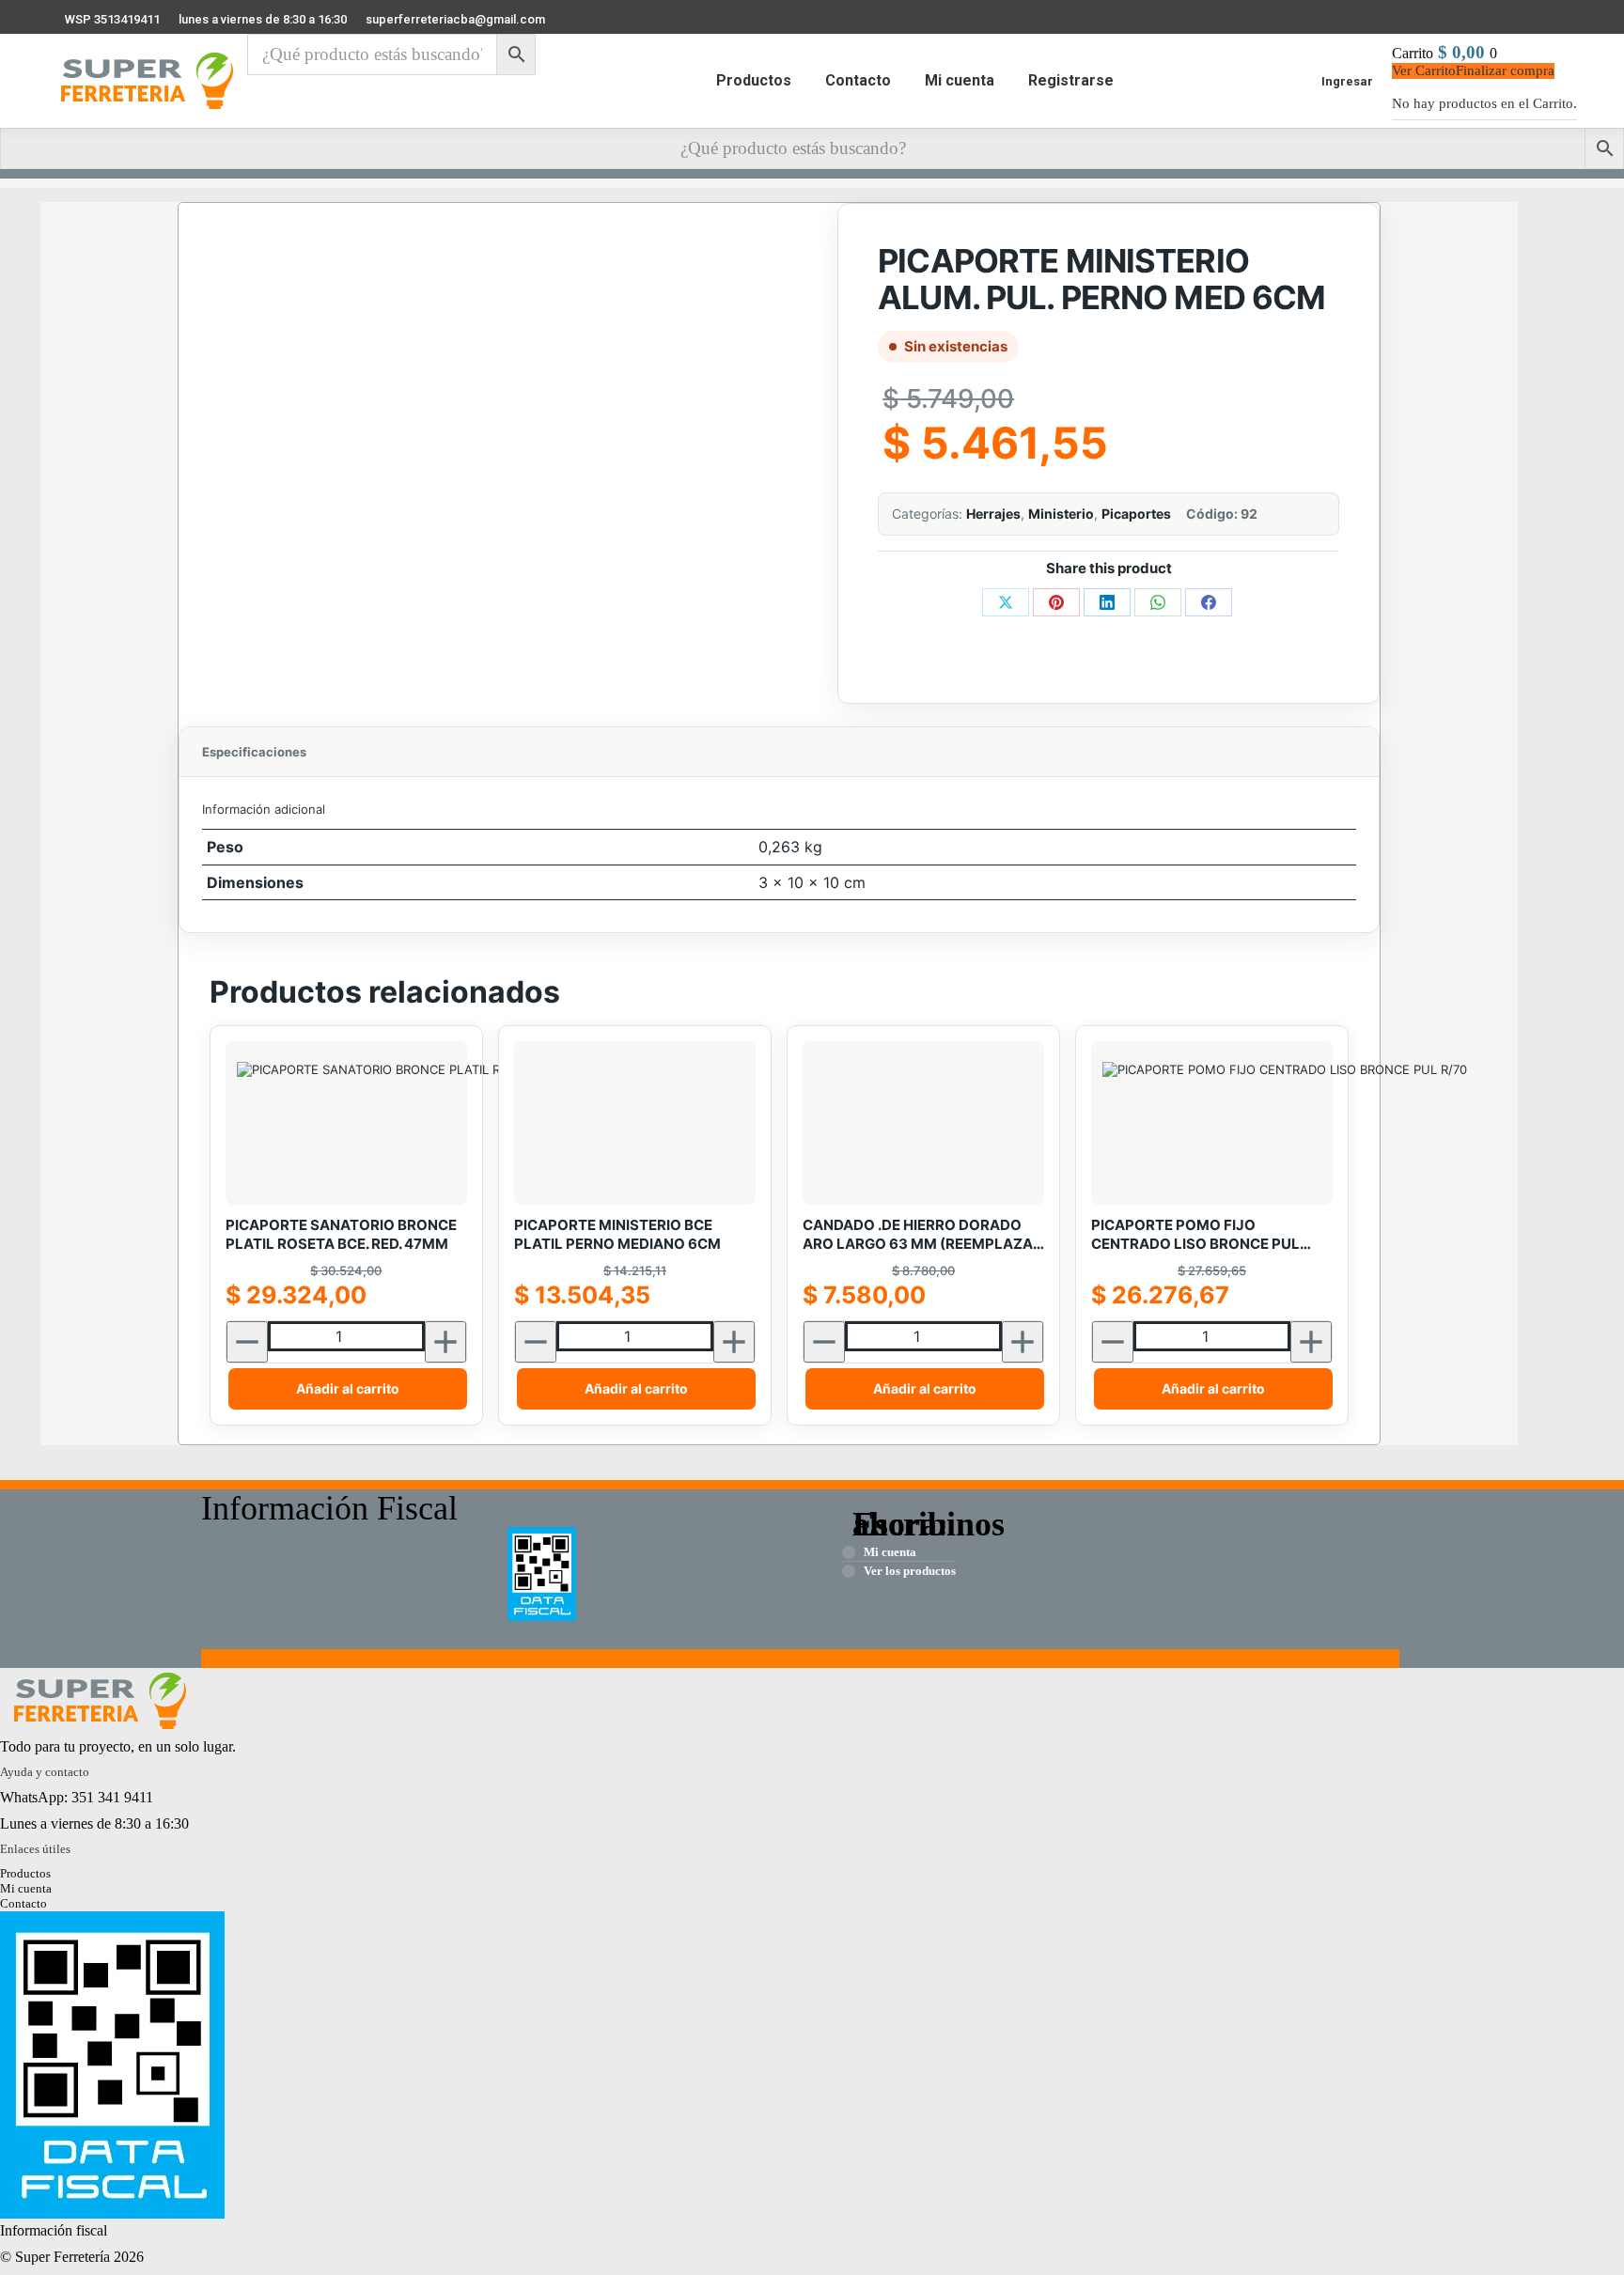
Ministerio (1061, 514)
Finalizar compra (1505, 70)
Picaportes (1136, 514)
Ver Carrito (1424, 70)
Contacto (23, 1903)
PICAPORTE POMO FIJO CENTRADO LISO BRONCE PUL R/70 (1195, 1234)
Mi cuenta (26, 1888)
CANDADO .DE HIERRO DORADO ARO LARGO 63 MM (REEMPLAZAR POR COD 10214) (922, 1234)
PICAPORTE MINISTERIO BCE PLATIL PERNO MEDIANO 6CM (617, 1234)
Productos (25, 1873)
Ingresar (1347, 81)
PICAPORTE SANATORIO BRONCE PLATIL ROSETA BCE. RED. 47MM (341, 1234)
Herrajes (993, 514)
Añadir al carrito (348, 1388)
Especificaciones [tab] (254, 752)
